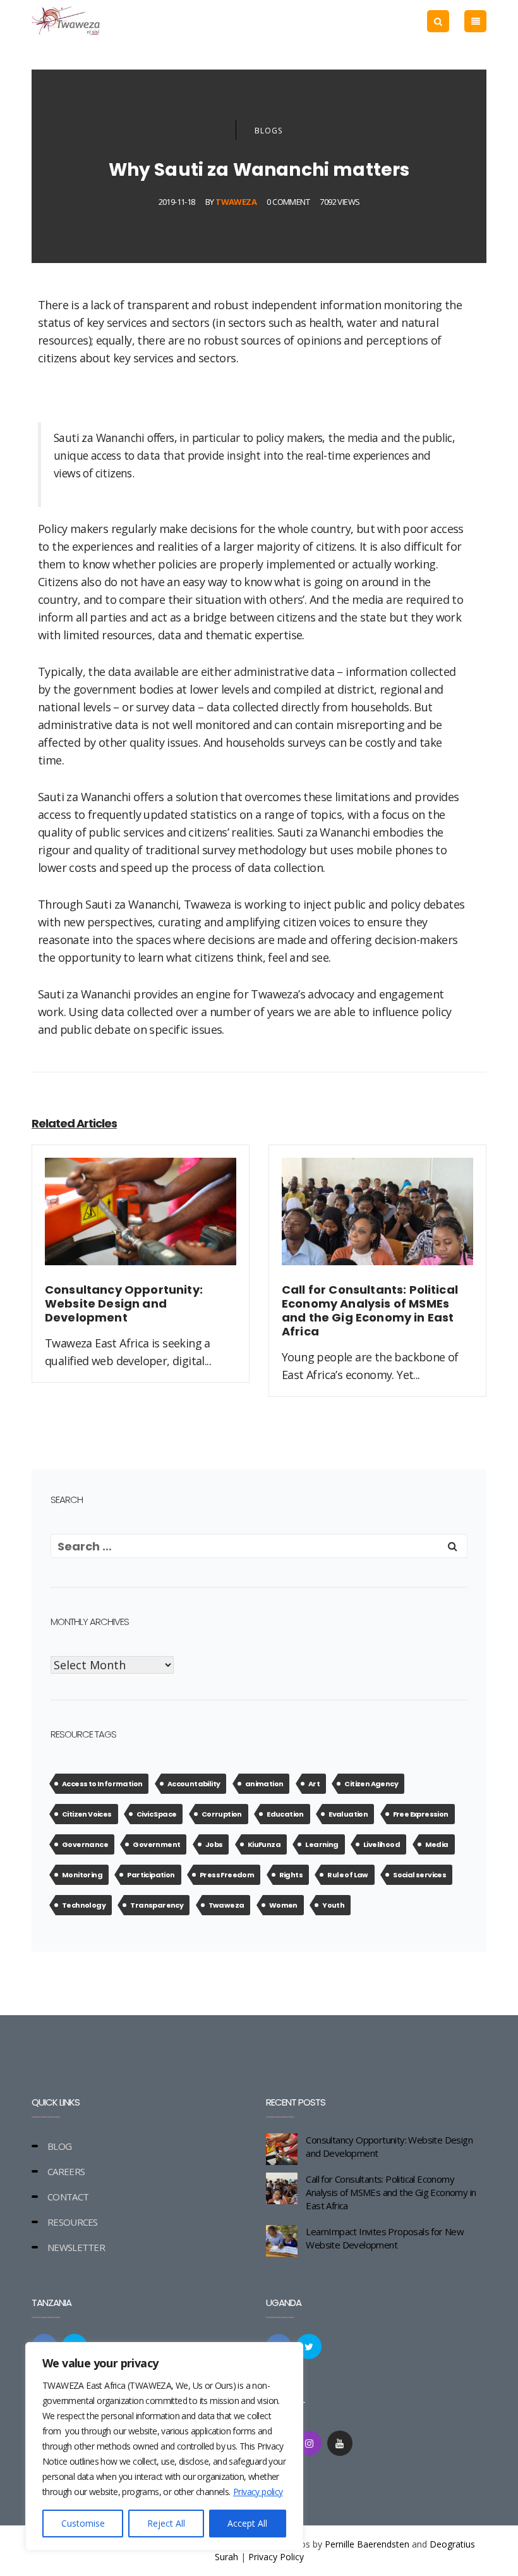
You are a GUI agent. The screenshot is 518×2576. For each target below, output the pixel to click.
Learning (322, 1844)
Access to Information (102, 1784)
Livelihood (382, 1844)
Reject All (166, 2523)
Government (156, 1844)
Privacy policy (258, 2492)
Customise (83, 2523)
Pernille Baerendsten (367, 2544)
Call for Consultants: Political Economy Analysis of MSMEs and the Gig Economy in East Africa (391, 2192)
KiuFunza (264, 1844)
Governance (85, 1844)
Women (283, 1905)
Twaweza (236, 202)
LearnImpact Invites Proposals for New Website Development (385, 2238)
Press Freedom (227, 1875)
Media (437, 1844)
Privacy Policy (276, 2557)
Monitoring (82, 1875)
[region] (164, 2446)
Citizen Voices (87, 1814)
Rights (291, 1875)
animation (264, 1784)
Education (285, 1814)
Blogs (268, 131)
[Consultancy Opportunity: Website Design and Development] (141, 1219)
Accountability (194, 1784)
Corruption (222, 1814)
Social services (419, 1875)
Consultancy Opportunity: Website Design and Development (389, 2146)
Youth (333, 1905)
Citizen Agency (371, 1784)
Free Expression (421, 1814)
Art (314, 1784)
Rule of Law (347, 1875)
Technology (84, 1905)
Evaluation (348, 1814)
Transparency (157, 1905)
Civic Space (156, 1814)
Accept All (247, 2523)
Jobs (214, 1844)
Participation (151, 1875)
